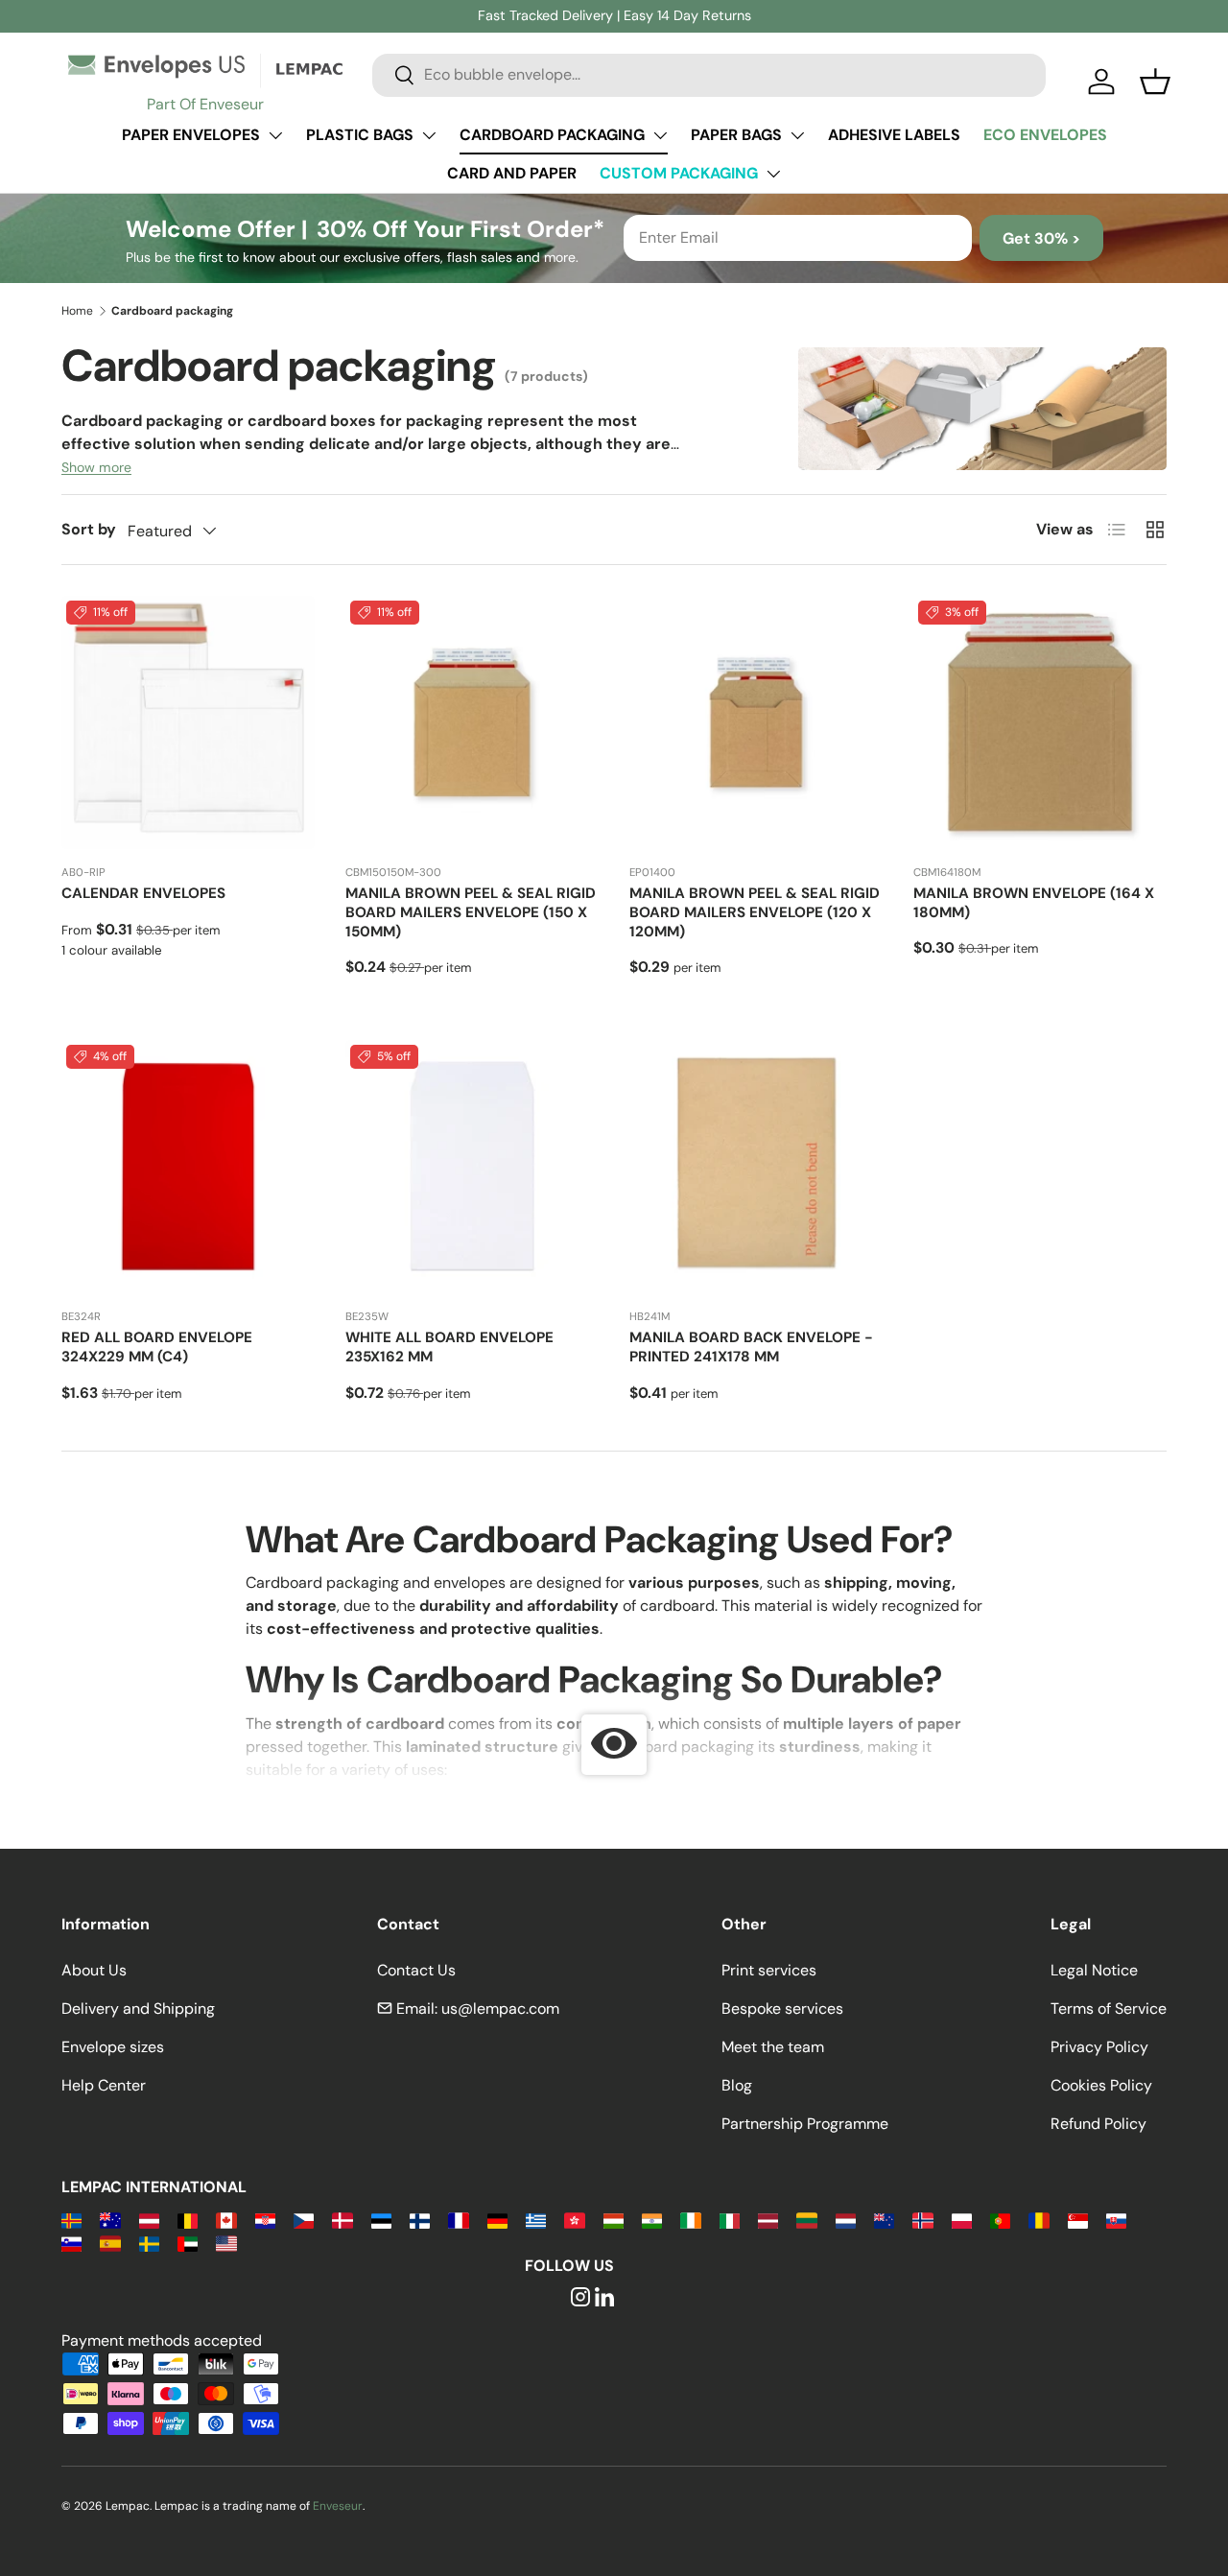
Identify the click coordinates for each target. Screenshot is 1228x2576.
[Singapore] (1078, 2220)
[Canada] (226, 2220)
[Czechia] (304, 2220)
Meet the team (773, 2047)
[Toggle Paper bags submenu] (797, 135)
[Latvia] (768, 2220)
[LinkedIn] (604, 2298)
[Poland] (962, 2220)
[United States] (226, 2243)
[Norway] (922, 2220)
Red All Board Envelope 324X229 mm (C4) (157, 1347)
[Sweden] (149, 2243)
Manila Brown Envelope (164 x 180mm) (1034, 903)
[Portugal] (1000, 2220)
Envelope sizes (113, 2047)
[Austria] (149, 2220)
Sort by (89, 529)
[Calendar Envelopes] (188, 722)
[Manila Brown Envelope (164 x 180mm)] (1040, 722)
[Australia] (110, 2220)
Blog (737, 2085)
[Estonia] (381, 2220)
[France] (458, 2220)
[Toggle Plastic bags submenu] (429, 135)
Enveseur (338, 2506)
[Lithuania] (806, 2220)
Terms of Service (1109, 2009)
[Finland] (420, 2220)
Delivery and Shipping (138, 2009)
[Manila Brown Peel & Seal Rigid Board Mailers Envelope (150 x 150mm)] (472, 722)
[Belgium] (188, 2220)
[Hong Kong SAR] (574, 2220)
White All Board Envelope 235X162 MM (449, 1347)
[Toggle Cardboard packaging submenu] (660, 135)
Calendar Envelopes (143, 893)
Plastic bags (360, 135)
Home (77, 311)
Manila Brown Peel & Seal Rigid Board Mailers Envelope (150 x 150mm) (471, 912)
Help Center (104, 2085)
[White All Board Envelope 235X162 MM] (472, 1167)
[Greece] (536, 2220)
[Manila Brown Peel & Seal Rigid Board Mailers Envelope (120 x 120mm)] (756, 722)
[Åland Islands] (71, 2220)
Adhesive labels (894, 135)
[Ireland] (690, 2220)
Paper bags (736, 135)
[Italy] (730, 2220)
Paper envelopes (191, 135)
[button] (1155, 82)
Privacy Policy (1099, 2047)
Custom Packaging (679, 173)
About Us (94, 1970)
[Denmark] (342, 2220)
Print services (769, 1970)
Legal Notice (1094, 1970)
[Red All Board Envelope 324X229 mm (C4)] (188, 1167)
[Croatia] (265, 2220)
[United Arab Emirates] (188, 2243)
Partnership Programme (805, 2124)
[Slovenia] (71, 2243)
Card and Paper (512, 173)
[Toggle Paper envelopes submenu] (275, 135)
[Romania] (1039, 2220)
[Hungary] (614, 2220)
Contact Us (416, 1970)
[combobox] (709, 74)
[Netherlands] (846, 2220)
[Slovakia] (1116, 2220)
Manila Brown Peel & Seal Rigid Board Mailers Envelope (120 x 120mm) (755, 912)
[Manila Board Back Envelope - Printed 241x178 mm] (756, 1167)
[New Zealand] (884, 2220)
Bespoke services (782, 2009)
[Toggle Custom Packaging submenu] (773, 174)
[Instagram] (580, 2298)
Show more (96, 467)
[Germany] (497, 2220)
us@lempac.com (500, 2009)
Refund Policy (1098, 2124)
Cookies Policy (1101, 2085)
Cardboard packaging (552, 135)
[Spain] (110, 2243)
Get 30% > (1041, 238)
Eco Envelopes (1045, 135)
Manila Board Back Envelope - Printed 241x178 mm (751, 1347)
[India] (652, 2220)
